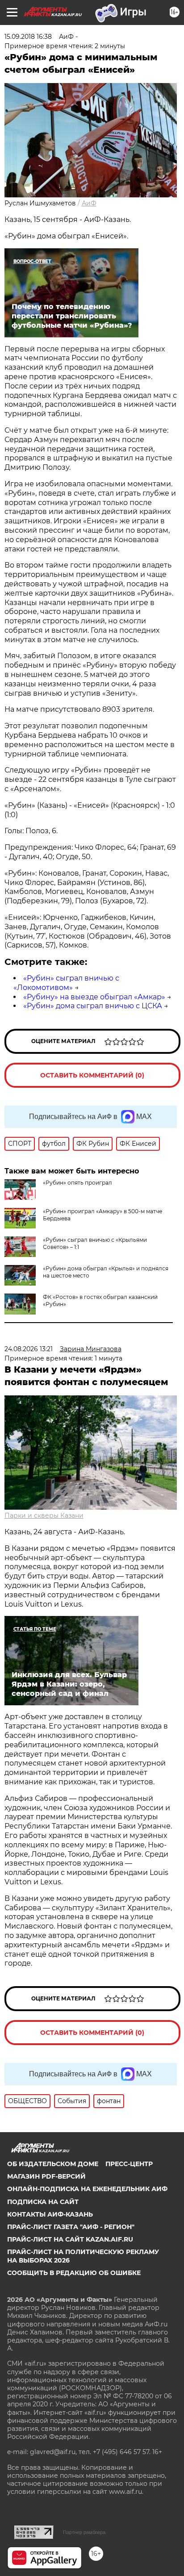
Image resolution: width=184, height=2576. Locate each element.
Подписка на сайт (43, 2202)
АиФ (89, 203)
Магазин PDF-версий (46, 2176)
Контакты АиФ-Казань (50, 2214)
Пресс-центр (129, 2164)
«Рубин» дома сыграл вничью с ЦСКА (93, 1006)
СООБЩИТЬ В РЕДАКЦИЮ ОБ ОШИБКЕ (74, 2273)
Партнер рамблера (84, 2532)
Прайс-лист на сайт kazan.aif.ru (70, 2239)
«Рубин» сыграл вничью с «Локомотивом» (66, 983)
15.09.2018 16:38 (28, 37)
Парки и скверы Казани (44, 1516)
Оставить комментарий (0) (92, 1075)
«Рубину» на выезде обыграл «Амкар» (94, 997)
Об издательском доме (53, 2164)
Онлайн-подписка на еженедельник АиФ (87, 2189)
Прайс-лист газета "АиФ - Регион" (71, 2227)
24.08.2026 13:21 (29, 1349)
